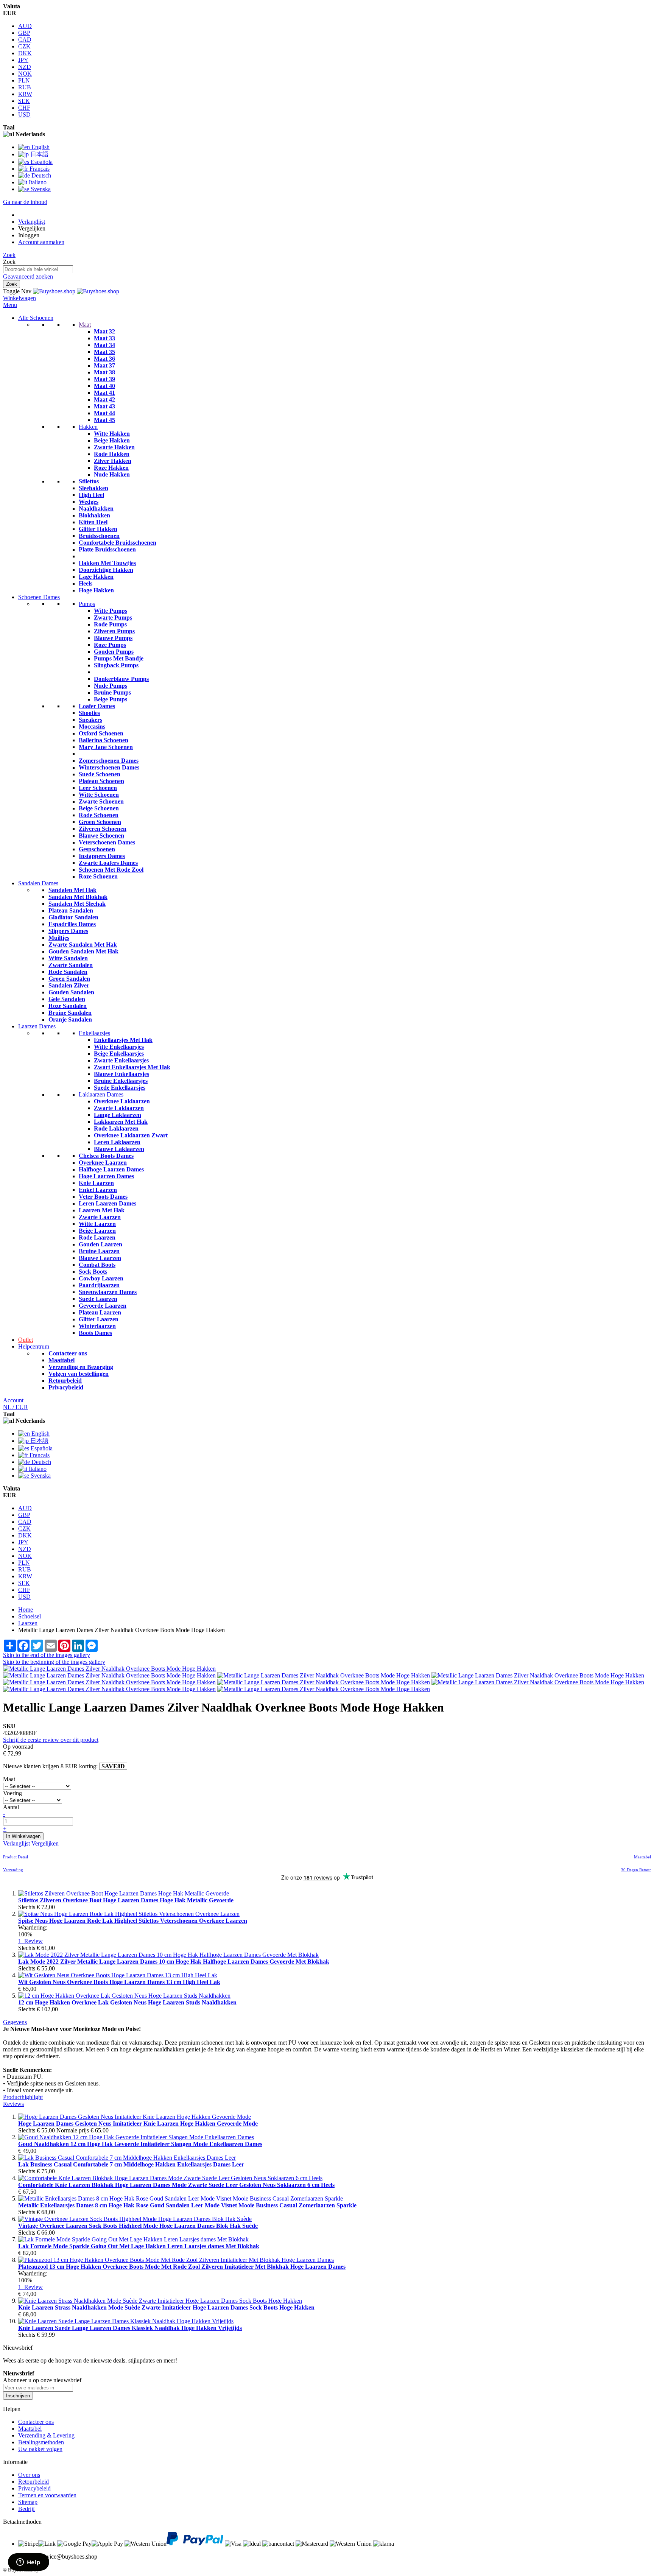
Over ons (29, 2475)
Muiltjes (59, 938)
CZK (24, 46)
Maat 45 (104, 420)
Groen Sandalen (69, 979)
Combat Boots (97, 1265)
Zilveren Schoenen (103, 829)
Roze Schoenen (98, 876)
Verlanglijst (32, 222)
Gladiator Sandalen (73, 917)
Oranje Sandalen (70, 1019)
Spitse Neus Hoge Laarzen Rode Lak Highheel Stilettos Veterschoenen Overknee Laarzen (133, 1921)
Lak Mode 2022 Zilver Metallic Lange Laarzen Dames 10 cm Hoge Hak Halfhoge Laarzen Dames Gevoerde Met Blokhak (174, 1962)
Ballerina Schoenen (104, 740)
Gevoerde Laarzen (103, 1306)
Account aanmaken (41, 242)
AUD (25, 26)
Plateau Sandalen (71, 910)
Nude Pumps (111, 686)
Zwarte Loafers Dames (108, 863)
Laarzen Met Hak (102, 1210)
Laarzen (28, 1623)
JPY (23, 60)
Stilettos (89, 481)
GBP (24, 33)
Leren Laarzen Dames (107, 1203)
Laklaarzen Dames (101, 1094)
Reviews (13, 2104)
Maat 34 (104, 345)
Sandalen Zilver (69, 985)
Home (26, 1610)
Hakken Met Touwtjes (107, 563)
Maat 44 (104, 413)
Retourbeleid (65, 1381)
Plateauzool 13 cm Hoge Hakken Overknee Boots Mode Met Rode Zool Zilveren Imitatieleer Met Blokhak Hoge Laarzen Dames (182, 2267)
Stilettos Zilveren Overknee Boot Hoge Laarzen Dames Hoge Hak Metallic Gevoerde (126, 1900)
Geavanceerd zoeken (28, 276)
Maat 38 (104, 372)
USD (24, 114)
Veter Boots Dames (103, 1197)
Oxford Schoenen (101, 733)
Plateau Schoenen (101, 781)
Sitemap (28, 2502)
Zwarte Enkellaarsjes (121, 1060)
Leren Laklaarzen (117, 1142)
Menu (10, 305)
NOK (25, 74)
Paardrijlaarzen (99, 1285)
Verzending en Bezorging (81, 1367)
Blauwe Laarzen (100, 1258)
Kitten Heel (93, 522)
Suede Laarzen (98, 1299)
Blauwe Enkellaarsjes (121, 1074)
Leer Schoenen (98, 788)
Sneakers (90, 720)
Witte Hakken (112, 434)
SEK (24, 101)
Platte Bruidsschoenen (107, 549)
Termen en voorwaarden (47, 2495)
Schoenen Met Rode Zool (111, 870)
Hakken (88, 427)
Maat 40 (104, 386)
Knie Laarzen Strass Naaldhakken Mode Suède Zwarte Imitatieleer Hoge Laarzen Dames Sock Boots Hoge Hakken (166, 2307)
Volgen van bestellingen (79, 1374)
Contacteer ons (68, 1353)
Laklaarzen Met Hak (121, 1122)
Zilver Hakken (113, 461)
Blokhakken (94, 515)
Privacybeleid (66, 1387)
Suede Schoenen (100, 774)
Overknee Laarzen (103, 1163)
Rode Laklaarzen (116, 1128)
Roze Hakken (111, 468)
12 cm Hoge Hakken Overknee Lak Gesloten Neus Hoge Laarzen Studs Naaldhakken (127, 2002)
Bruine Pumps (112, 692)
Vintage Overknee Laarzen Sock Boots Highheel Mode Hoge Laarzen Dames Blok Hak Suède (138, 2226)
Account (13, 1400)
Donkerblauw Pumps (121, 679)
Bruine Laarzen (99, 1251)
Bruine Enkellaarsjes (121, 1081)
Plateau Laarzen (100, 1312)
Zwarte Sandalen (71, 965)
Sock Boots (93, 1272)
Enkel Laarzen (98, 1190)
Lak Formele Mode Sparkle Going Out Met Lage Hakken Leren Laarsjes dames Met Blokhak (139, 2246)
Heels (86, 583)
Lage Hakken (96, 577)
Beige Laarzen (97, 1231)
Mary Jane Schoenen (106, 747)
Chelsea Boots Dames (106, 1156)
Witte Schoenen (99, 795)
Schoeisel (30, 1616)
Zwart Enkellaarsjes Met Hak (132, 1067)
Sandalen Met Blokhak (78, 897)
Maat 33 (104, 338)
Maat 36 (104, 359)
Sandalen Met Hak (72, 890)
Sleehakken (93, 488)
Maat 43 (104, 406)
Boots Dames (95, 1333)
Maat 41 (104, 393)
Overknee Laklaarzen (122, 1101)
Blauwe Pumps (113, 638)
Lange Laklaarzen (118, 1115)
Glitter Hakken (98, 529)
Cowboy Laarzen (101, 1278)
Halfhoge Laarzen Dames (111, 1169)
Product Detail (16, 1857)
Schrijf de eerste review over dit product (51, 1740)
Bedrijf (26, 2509)
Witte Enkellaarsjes (119, 1047)
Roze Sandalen (68, 1006)
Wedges (89, 502)
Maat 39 (104, 379)
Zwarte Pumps (113, 618)
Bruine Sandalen (70, 1013)
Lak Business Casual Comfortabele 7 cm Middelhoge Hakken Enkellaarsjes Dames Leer (131, 2164)
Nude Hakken (112, 474)
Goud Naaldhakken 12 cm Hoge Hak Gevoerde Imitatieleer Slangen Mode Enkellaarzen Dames (140, 2144)
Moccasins (92, 727)
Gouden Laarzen (100, 1244)
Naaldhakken (96, 509)
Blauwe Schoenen (101, 836)
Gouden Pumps (114, 652)
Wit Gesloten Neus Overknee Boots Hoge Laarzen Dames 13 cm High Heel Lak (119, 1982)
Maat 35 (104, 352)
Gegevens (15, 2022)
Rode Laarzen (97, 1237)
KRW (25, 94)
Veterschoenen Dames (107, 842)
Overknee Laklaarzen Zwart (131, 1135)
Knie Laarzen (96, 1183)
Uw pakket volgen (40, 2449)
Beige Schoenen (99, 808)
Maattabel (62, 1360)
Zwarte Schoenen (101, 801)
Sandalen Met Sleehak (77, 904)
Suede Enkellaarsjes (120, 1088)
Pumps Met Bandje (119, 658)
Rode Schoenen (99, 815)
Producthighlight (23, 2097)
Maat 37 (104, 365)
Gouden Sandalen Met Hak (83, 951)
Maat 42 (104, 399)
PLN (24, 80)
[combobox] (38, 269)
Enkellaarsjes (94, 1033)
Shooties (89, 713)
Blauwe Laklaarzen (119, 1149)
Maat (85, 325)
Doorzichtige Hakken (106, 570)
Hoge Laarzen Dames (106, 1176)
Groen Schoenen (100, 822)
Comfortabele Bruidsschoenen (118, 543)
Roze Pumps (110, 645)
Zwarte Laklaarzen (119, 1108)
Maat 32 (104, 331)
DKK (25, 53)
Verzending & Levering (46, 2435)
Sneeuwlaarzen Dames (108, 1292)
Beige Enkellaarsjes (119, 1054)
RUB (25, 87)
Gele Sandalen (67, 999)
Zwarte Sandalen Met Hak (83, 945)
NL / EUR (16, 1407)
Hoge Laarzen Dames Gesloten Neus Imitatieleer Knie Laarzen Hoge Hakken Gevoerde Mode (138, 2124)
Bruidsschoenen (99, 536)
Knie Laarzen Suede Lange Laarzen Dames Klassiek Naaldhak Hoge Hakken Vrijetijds (130, 2328)
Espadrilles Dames (72, 924)
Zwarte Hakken (114, 447)
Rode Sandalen (68, 972)
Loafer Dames (97, 706)
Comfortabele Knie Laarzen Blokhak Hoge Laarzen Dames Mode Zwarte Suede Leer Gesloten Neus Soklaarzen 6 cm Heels (176, 2185)
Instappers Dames (102, 856)
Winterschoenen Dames (109, 767)
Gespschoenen (97, 849)
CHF (24, 108)
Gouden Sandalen (71, 992)
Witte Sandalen (68, 958)
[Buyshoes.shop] (76, 291)
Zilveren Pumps (114, 631)
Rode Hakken (112, 454)
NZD (25, 67)
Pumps (87, 604)
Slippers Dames (68, 931)
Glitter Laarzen (99, 1319)
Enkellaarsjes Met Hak (123, 1040)
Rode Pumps (110, 624)
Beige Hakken (112, 440)
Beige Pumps (111, 699)
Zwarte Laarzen (100, 1217)
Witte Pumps (111, 611)
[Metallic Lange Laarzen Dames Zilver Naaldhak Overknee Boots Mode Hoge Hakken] (109, 1669)
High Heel (91, 495)
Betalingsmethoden (41, 2442)
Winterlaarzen (97, 1326)
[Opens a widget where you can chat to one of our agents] (28, 2563)
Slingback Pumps (116, 665)
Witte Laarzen (97, 1224)
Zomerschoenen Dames (109, 761)
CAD (25, 40)
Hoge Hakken (96, 590)
